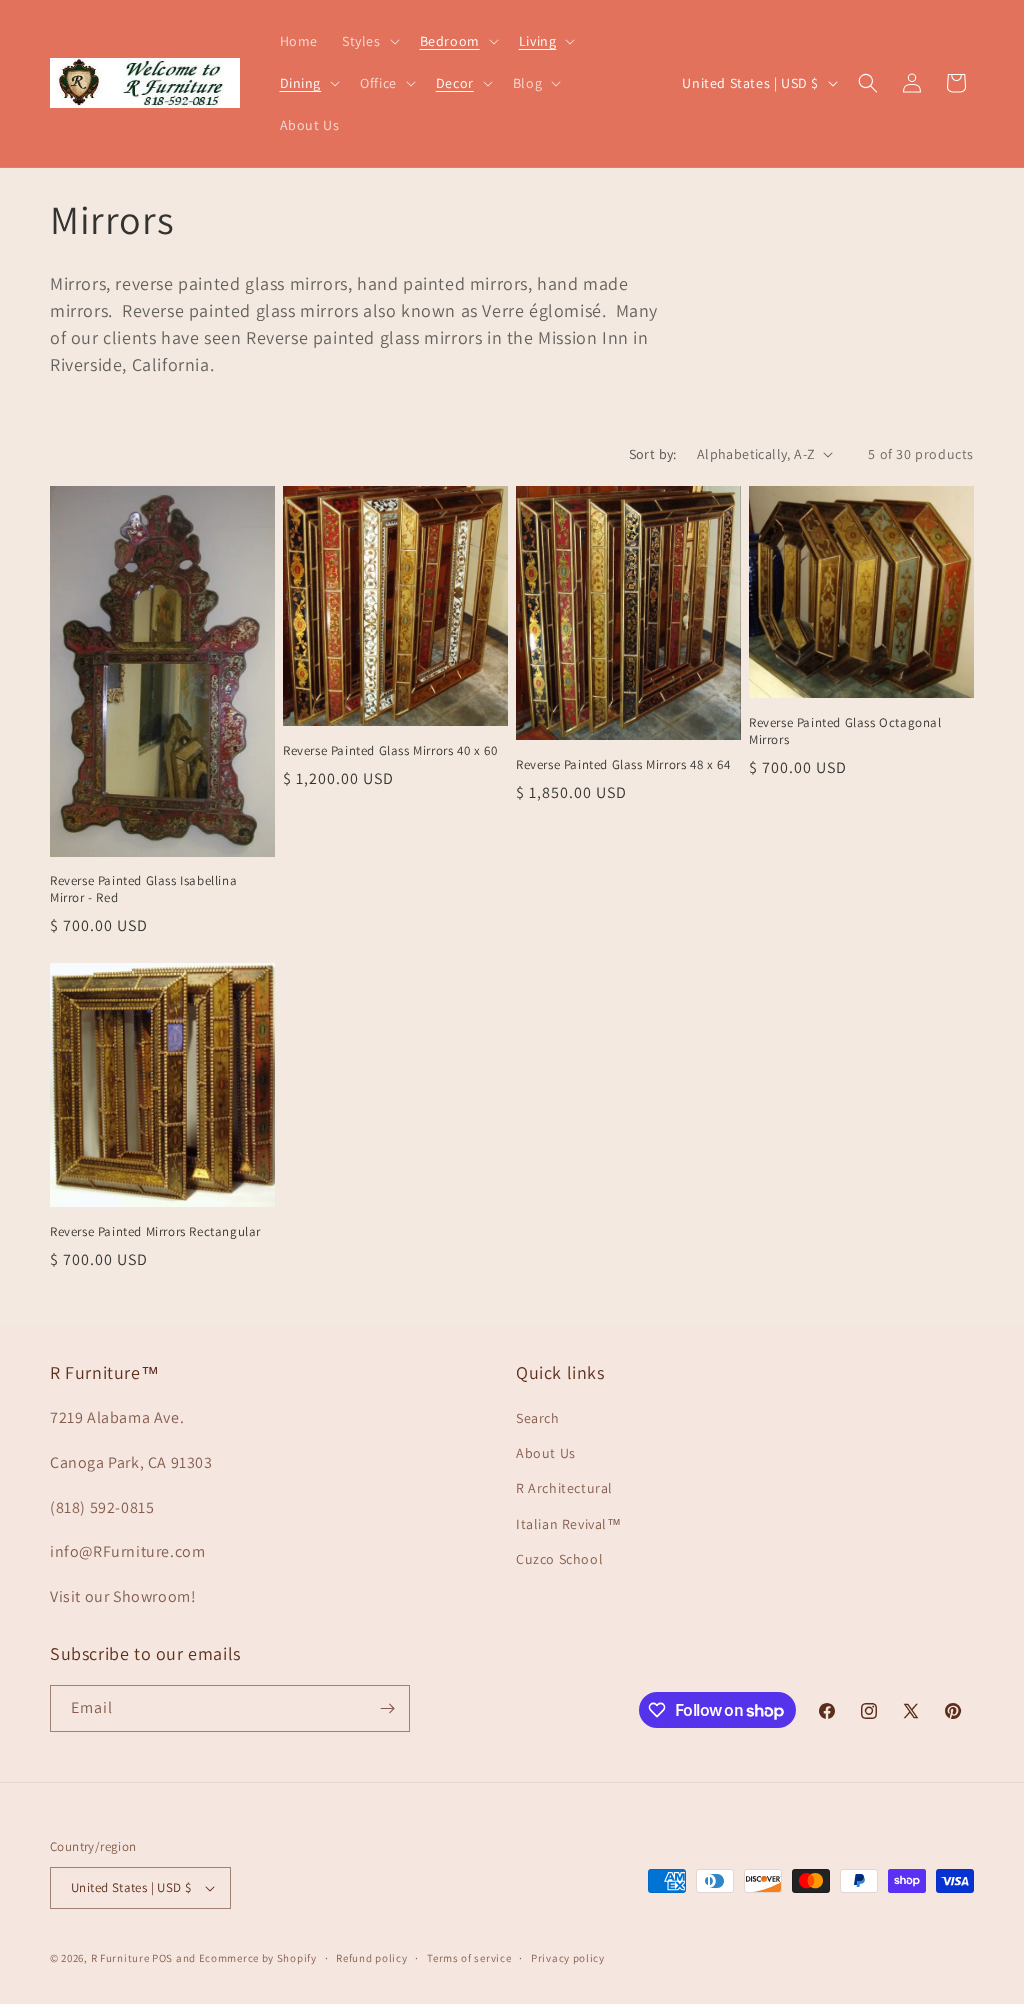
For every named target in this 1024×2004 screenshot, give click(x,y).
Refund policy (371, 1958)
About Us (546, 1453)
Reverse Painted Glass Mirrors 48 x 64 (623, 765)
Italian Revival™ (569, 1524)
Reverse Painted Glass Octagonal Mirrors (845, 731)
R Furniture (120, 1958)
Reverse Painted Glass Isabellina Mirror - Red (143, 889)
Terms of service (469, 1958)
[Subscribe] (387, 1708)
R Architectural (564, 1488)
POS (162, 1958)
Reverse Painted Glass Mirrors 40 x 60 (390, 751)
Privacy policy (568, 1958)
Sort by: (653, 454)
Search (538, 1418)
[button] (369, 41)
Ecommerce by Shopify (258, 1958)
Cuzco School (559, 1559)
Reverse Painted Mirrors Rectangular (155, 1232)
